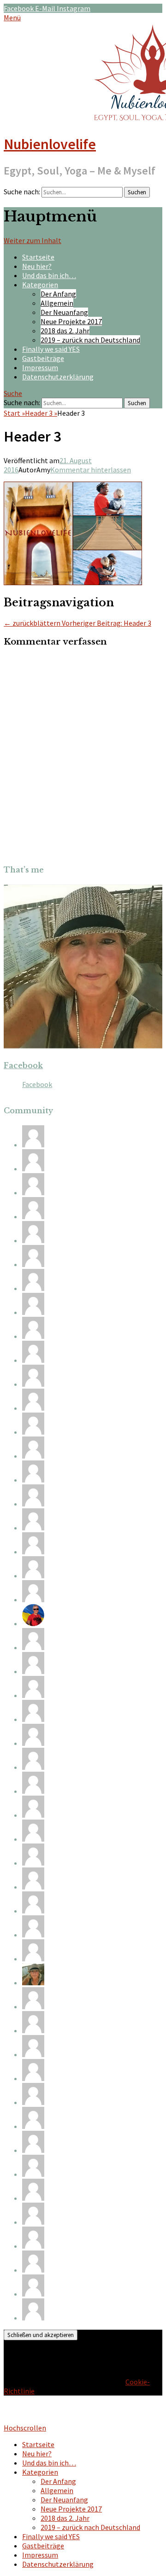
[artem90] (33, 2102)
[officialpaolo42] (33, 2030)
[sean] (33, 2126)
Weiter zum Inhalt (33, 240)
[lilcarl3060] (33, 1935)
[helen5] (33, 1911)
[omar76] (33, 2246)
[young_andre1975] (33, 1839)
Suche (13, 393)
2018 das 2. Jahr (65, 331)
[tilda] (33, 1408)
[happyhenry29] (33, 2222)
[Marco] (33, 1456)
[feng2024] (33, 1480)
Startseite (38, 257)
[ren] (33, 1671)
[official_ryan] (33, 2198)
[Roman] (33, 1336)
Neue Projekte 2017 (71, 321)
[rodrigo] (33, 1719)
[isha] (33, 1192)
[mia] (33, 1145)
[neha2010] (33, 1887)
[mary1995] (33, 1647)
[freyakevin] (33, 2150)
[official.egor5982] (33, 1360)
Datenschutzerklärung (58, 377)
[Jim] (33, 2270)
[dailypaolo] (33, 1264)
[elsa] (33, 1384)
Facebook (23, 1065)
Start (14, 413)
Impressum (40, 367)
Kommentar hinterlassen (91, 470)
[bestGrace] (33, 1169)
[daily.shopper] (33, 2078)
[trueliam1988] (33, 1240)
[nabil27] (33, 1504)
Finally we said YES (51, 349)
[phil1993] (33, 1552)
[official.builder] (33, 2006)
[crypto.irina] (33, 2054)
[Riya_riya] (33, 1695)
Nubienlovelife (50, 144)
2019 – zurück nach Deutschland (90, 340)
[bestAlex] (33, 1623)
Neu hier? (37, 266)
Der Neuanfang (64, 312)
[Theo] (33, 1216)
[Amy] (33, 1983)
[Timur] (33, 1791)
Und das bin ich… (49, 275)
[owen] (33, 2294)
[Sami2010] (33, 1288)
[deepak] (33, 1528)
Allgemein (57, 303)
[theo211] (33, 1743)
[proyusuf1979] (33, 2174)
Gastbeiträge (43, 358)
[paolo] (33, 1599)
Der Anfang (58, 294)
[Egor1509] (33, 1576)
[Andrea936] (33, 1312)
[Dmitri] (33, 1767)
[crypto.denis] (33, 1815)
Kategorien (40, 285)
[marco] (33, 1432)
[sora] (33, 1959)
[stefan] (33, 1863)
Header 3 (41, 413)
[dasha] (33, 2318)
